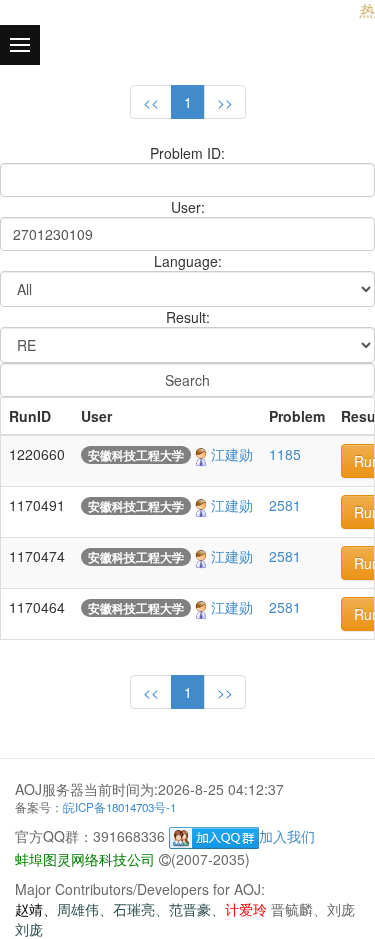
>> (225, 102)
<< (151, 102)
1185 (285, 454)
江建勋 (232, 454)
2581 (285, 505)
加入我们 (287, 836)
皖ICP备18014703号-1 (119, 807)
